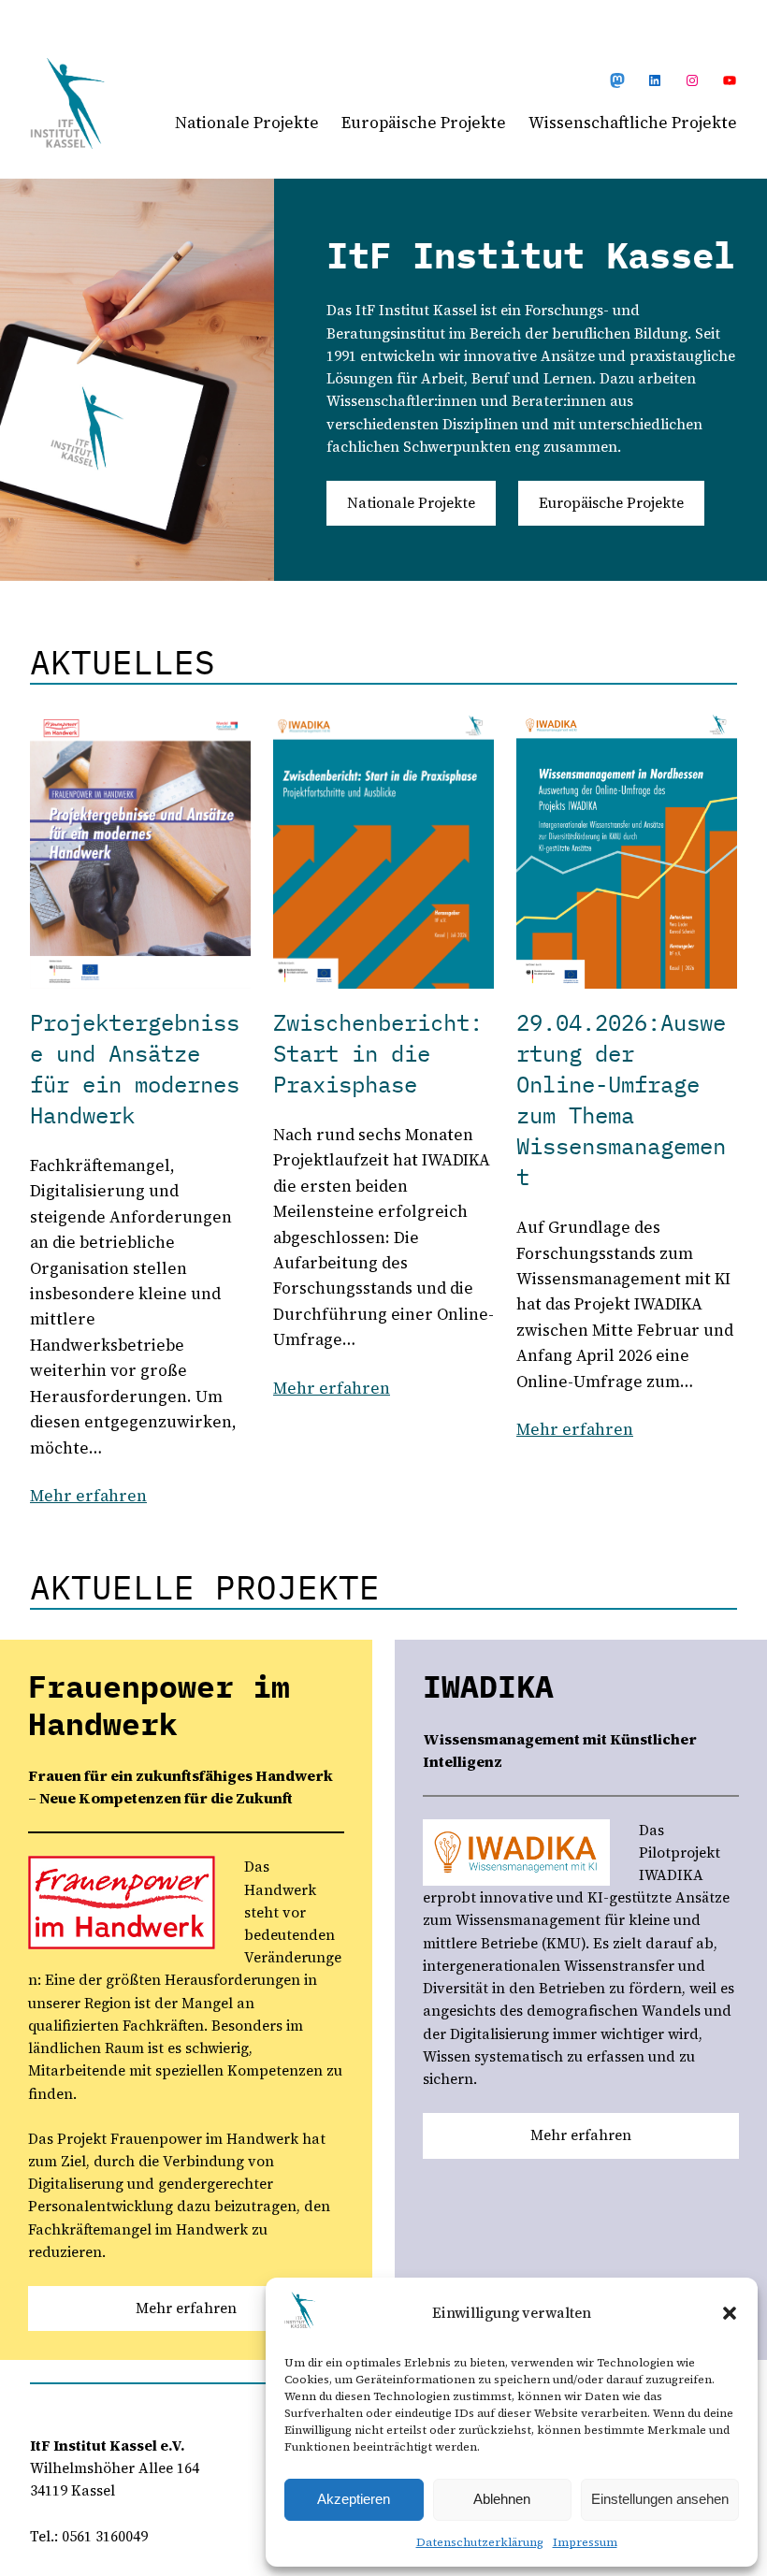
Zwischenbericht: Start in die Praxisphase (378, 1053)
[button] (730, 2313)
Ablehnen (502, 2499)
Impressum (585, 2542)
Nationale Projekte (411, 503)
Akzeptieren (354, 2499)
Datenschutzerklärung (480, 2542)
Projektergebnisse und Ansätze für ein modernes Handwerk (135, 1069)
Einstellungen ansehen (660, 2499)
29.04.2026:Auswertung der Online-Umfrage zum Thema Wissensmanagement (621, 1100)
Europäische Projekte (611, 503)
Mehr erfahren (88, 1496)
